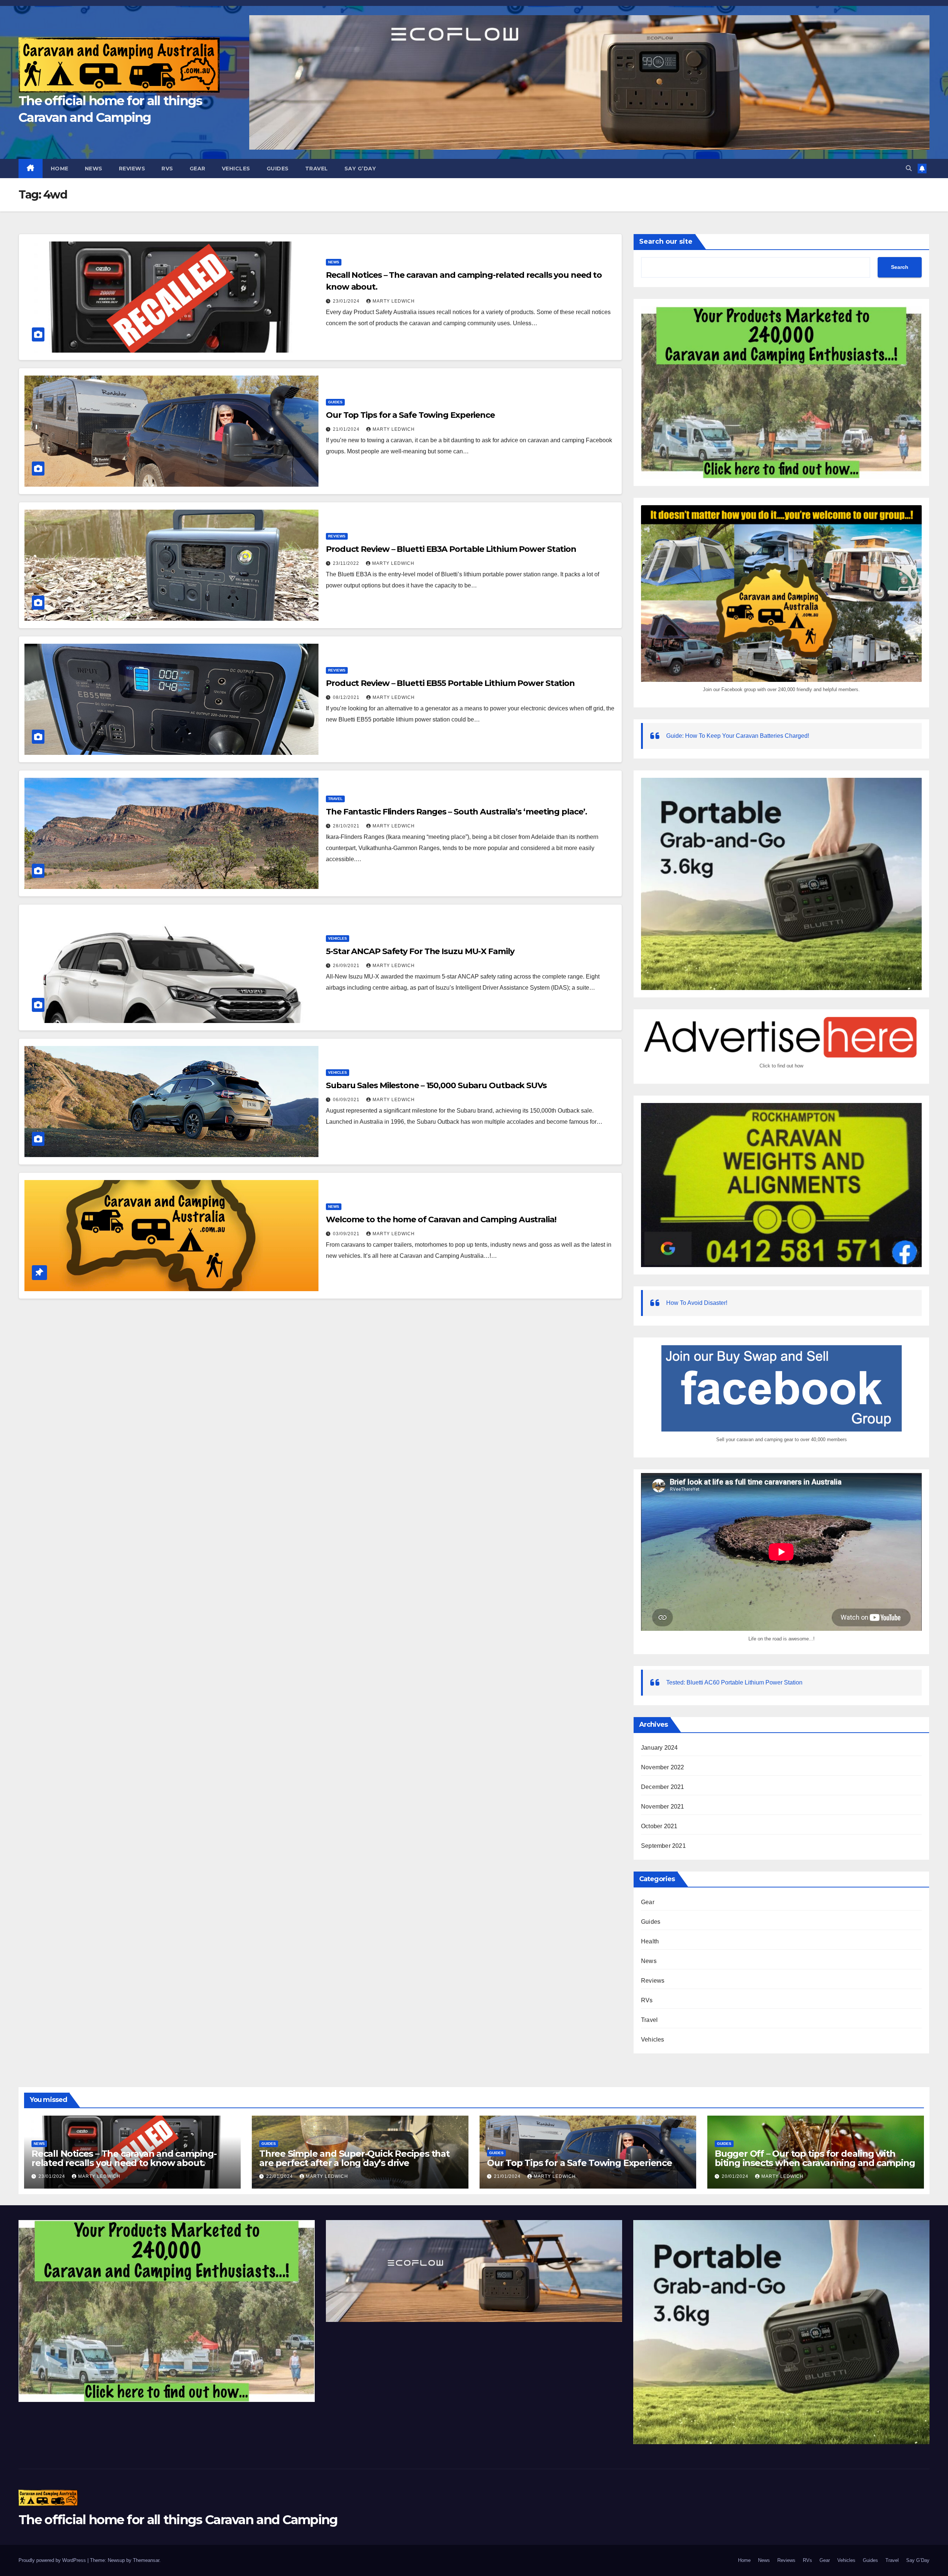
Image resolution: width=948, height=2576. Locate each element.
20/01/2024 (736, 2176)
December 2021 (663, 1787)
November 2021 (663, 1807)
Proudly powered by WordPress (53, 2560)
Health (650, 1941)
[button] (909, 168)
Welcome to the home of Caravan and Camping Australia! (441, 1219)
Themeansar (146, 2560)
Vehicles (236, 169)
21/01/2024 (347, 429)
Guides (278, 169)
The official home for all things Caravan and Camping (178, 2520)
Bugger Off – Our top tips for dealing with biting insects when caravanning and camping (815, 2158)
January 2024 (659, 1748)
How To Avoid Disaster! (697, 1303)
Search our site (666, 241)
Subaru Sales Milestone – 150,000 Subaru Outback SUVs (436, 1085)
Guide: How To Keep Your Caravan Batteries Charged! (738, 736)
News (94, 169)
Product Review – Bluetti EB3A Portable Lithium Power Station (451, 549)
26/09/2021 (347, 966)
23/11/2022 (347, 563)
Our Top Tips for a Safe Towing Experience (410, 415)
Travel (317, 169)
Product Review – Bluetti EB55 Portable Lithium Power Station (450, 683)
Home (60, 169)
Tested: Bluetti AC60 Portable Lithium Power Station (734, 1682)
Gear (198, 169)
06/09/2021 (347, 1100)
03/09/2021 (347, 1234)
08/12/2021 (347, 697)
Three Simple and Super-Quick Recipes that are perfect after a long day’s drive (354, 2158)
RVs (167, 169)
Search (900, 267)
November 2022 (663, 1767)
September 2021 (663, 1846)
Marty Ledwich (394, 301)
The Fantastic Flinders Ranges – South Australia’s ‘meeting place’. (456, 812)
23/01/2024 (347, 301)
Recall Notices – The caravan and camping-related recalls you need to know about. (124, 2158)
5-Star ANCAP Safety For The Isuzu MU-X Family (420, 951)
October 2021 (659, 1826)
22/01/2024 (280, 2176)
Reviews (132, 169)
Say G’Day (360, 169)
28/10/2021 (347, 826)
